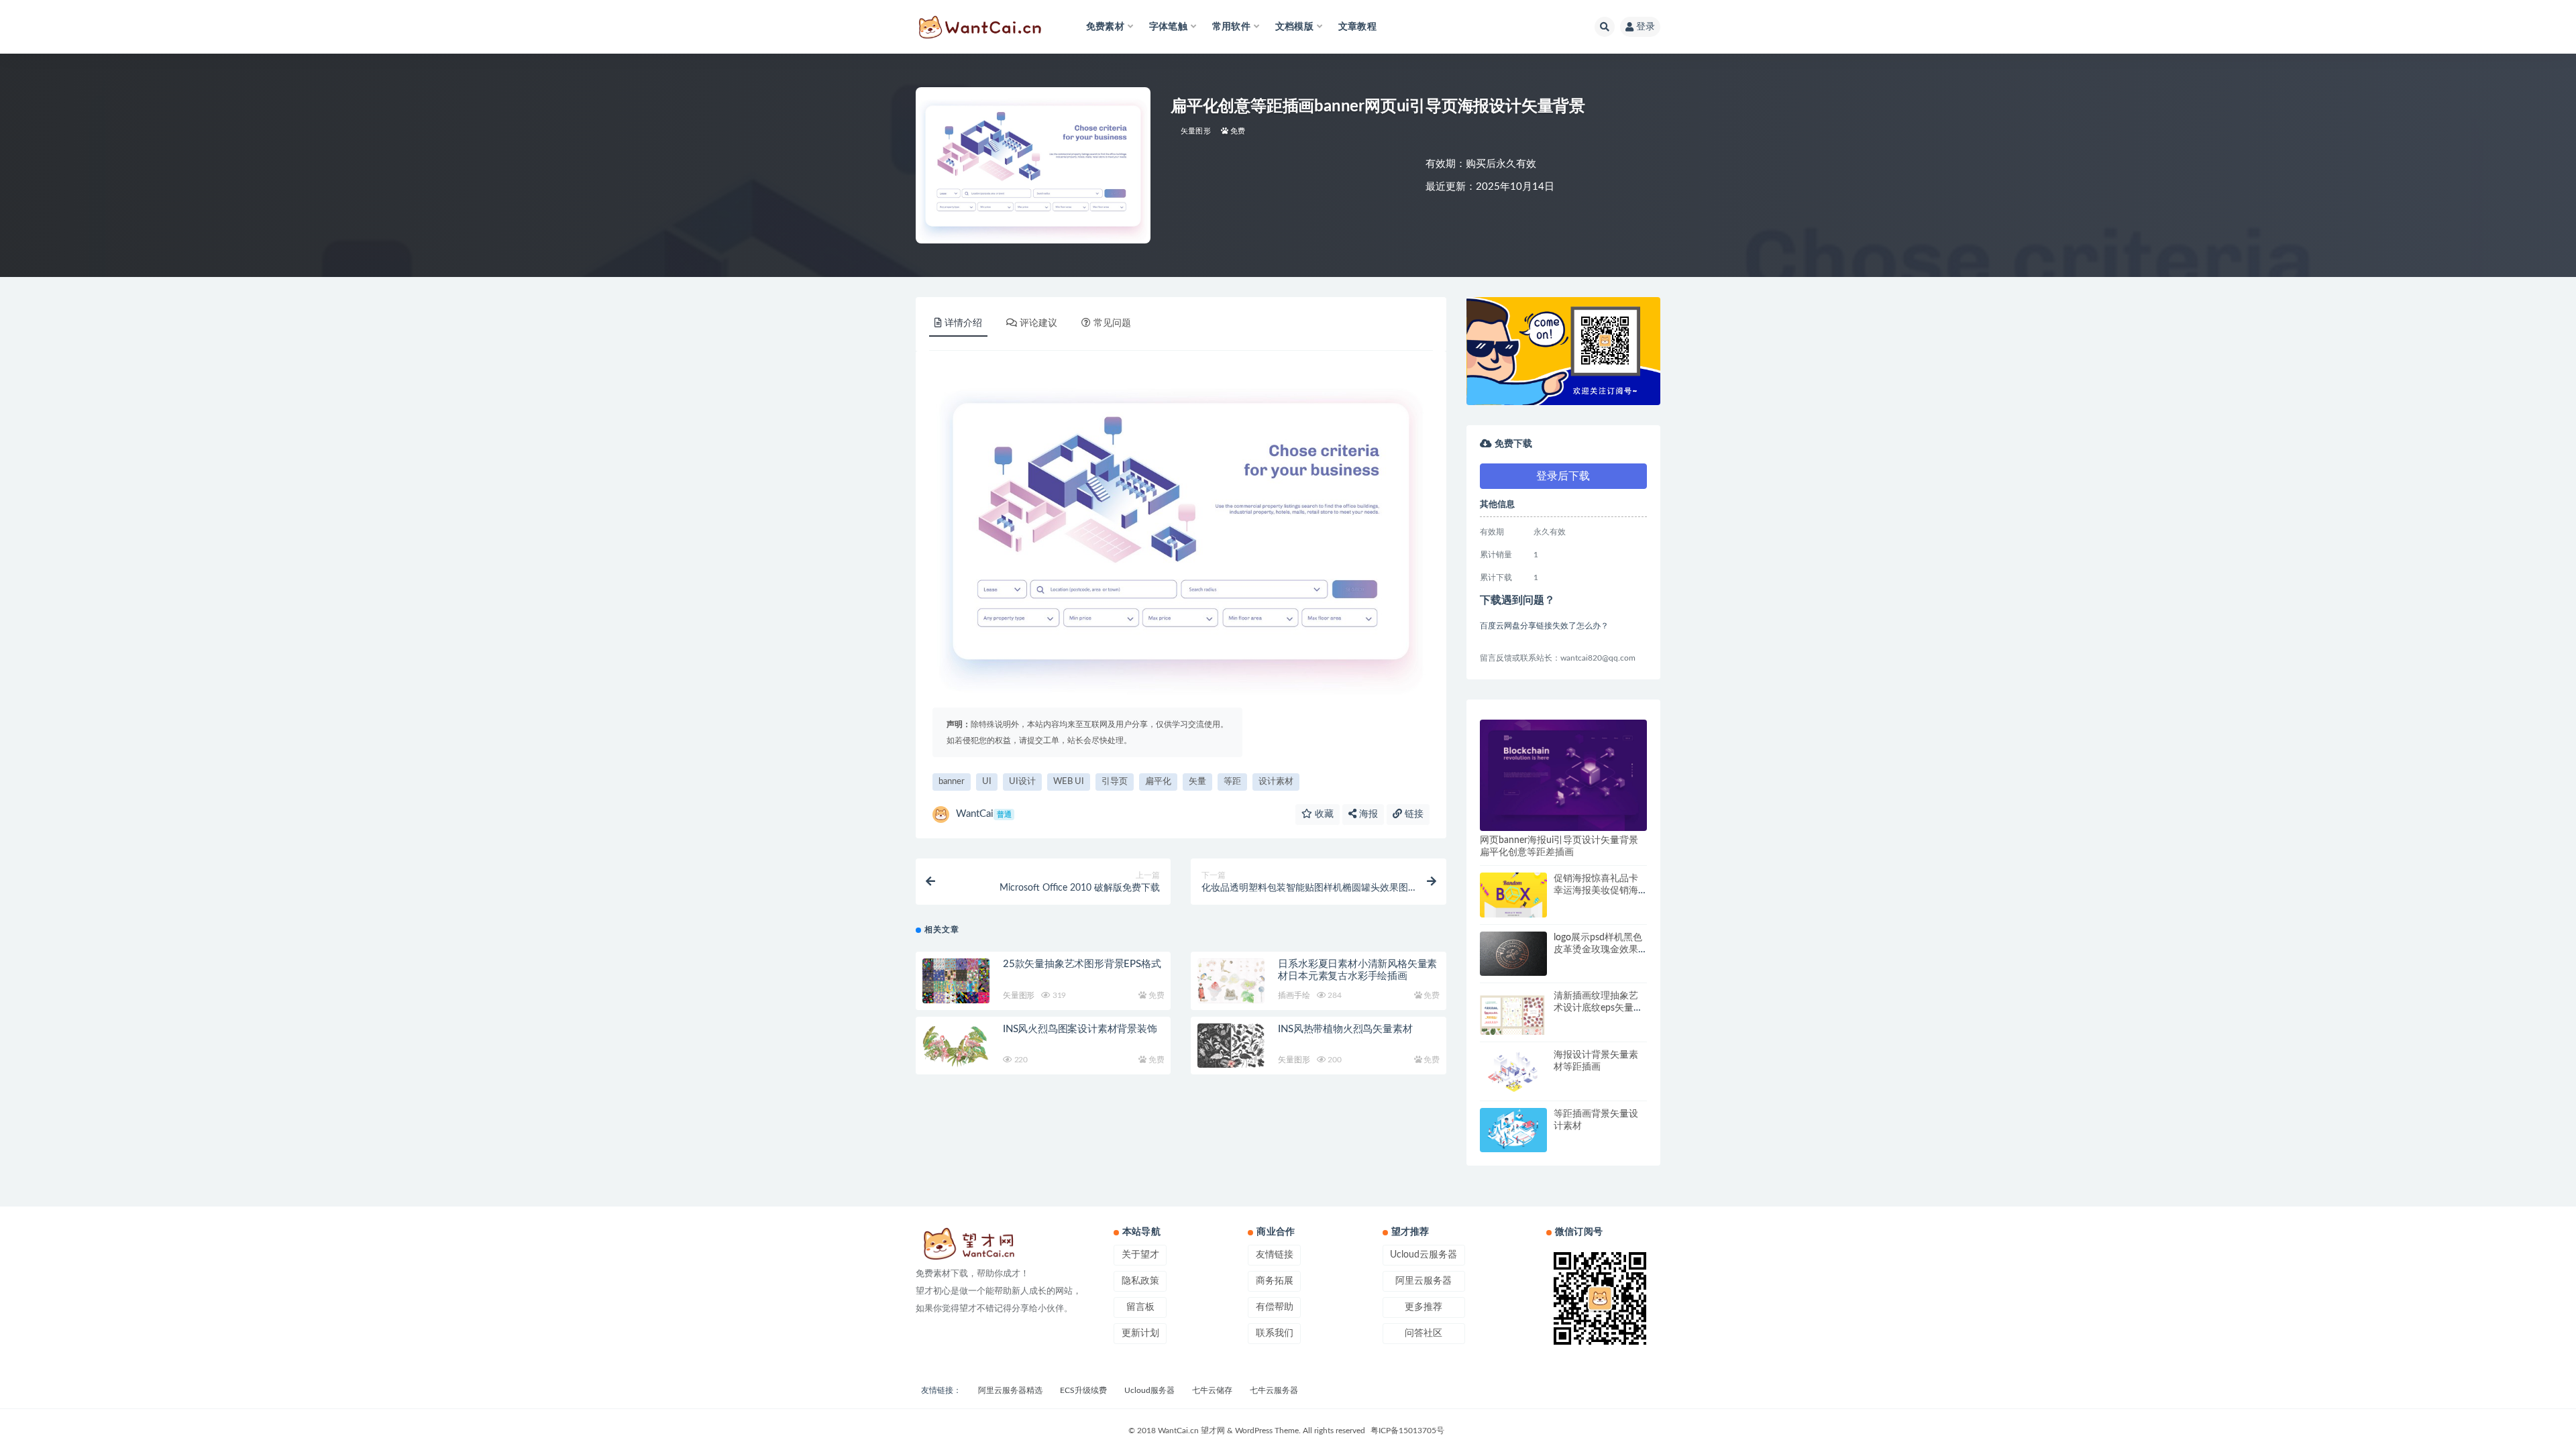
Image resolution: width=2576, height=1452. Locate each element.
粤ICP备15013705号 (1407, 1431)
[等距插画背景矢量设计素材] (1513, 1130)
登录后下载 (1563, 476)
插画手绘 (1294, 995)
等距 (1232, 782)
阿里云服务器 (1424, 1281)
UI (987, 782)
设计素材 (1276, 782)
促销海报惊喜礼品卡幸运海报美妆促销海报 (1596, 891)
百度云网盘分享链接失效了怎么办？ (1544, 626)
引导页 (1115, 782)
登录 (1646, 27)
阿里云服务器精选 (1010, 1390)
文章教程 (1357, 27)
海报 (1367, 814)
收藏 (1323, 814)
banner (952, 782)
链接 (1413, 814)
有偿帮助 (1275, 1307)
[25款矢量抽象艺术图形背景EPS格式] (956, 981)
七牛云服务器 (1274, 1390)
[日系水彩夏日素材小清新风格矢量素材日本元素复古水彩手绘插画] (1231, 981)
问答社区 (1424, 1333)
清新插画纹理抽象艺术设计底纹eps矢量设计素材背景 (1598, 1008)
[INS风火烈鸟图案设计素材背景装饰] (956, 1046)
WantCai (984, 814)
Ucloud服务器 (1149, 1390)
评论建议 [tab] (1038, 323)
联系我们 (1275, 1333)
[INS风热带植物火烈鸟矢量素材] (1231, 1046)
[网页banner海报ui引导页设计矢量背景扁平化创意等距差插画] (1563, 775)
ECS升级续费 (1083, 1390)
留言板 (1140, 1307)
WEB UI (1069, 782)
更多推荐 (1424, 1307)
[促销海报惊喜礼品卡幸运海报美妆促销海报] (1513, 917)
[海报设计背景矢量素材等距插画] (1513, 1071)
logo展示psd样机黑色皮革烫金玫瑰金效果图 (1598, 950)
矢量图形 (1196, 131)
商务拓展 (1275, 1281)
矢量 (1197, 782)
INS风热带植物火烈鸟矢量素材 (1345, 1029)
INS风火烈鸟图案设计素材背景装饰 (1080, 1029)
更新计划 (1140, 1333)
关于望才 (1140, 1255)
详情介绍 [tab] (963, 323)
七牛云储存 (1212, 1390)
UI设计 (1022, 782)
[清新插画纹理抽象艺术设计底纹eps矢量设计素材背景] (1513, 1028)
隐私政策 (1140, 1281)
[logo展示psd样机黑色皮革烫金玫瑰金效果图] (1513, 954)
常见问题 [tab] (1112, 323)
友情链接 (1275, 1255)
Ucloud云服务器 (1424, 1255)
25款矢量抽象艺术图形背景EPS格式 (1082, 964)
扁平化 (1158, 782)
